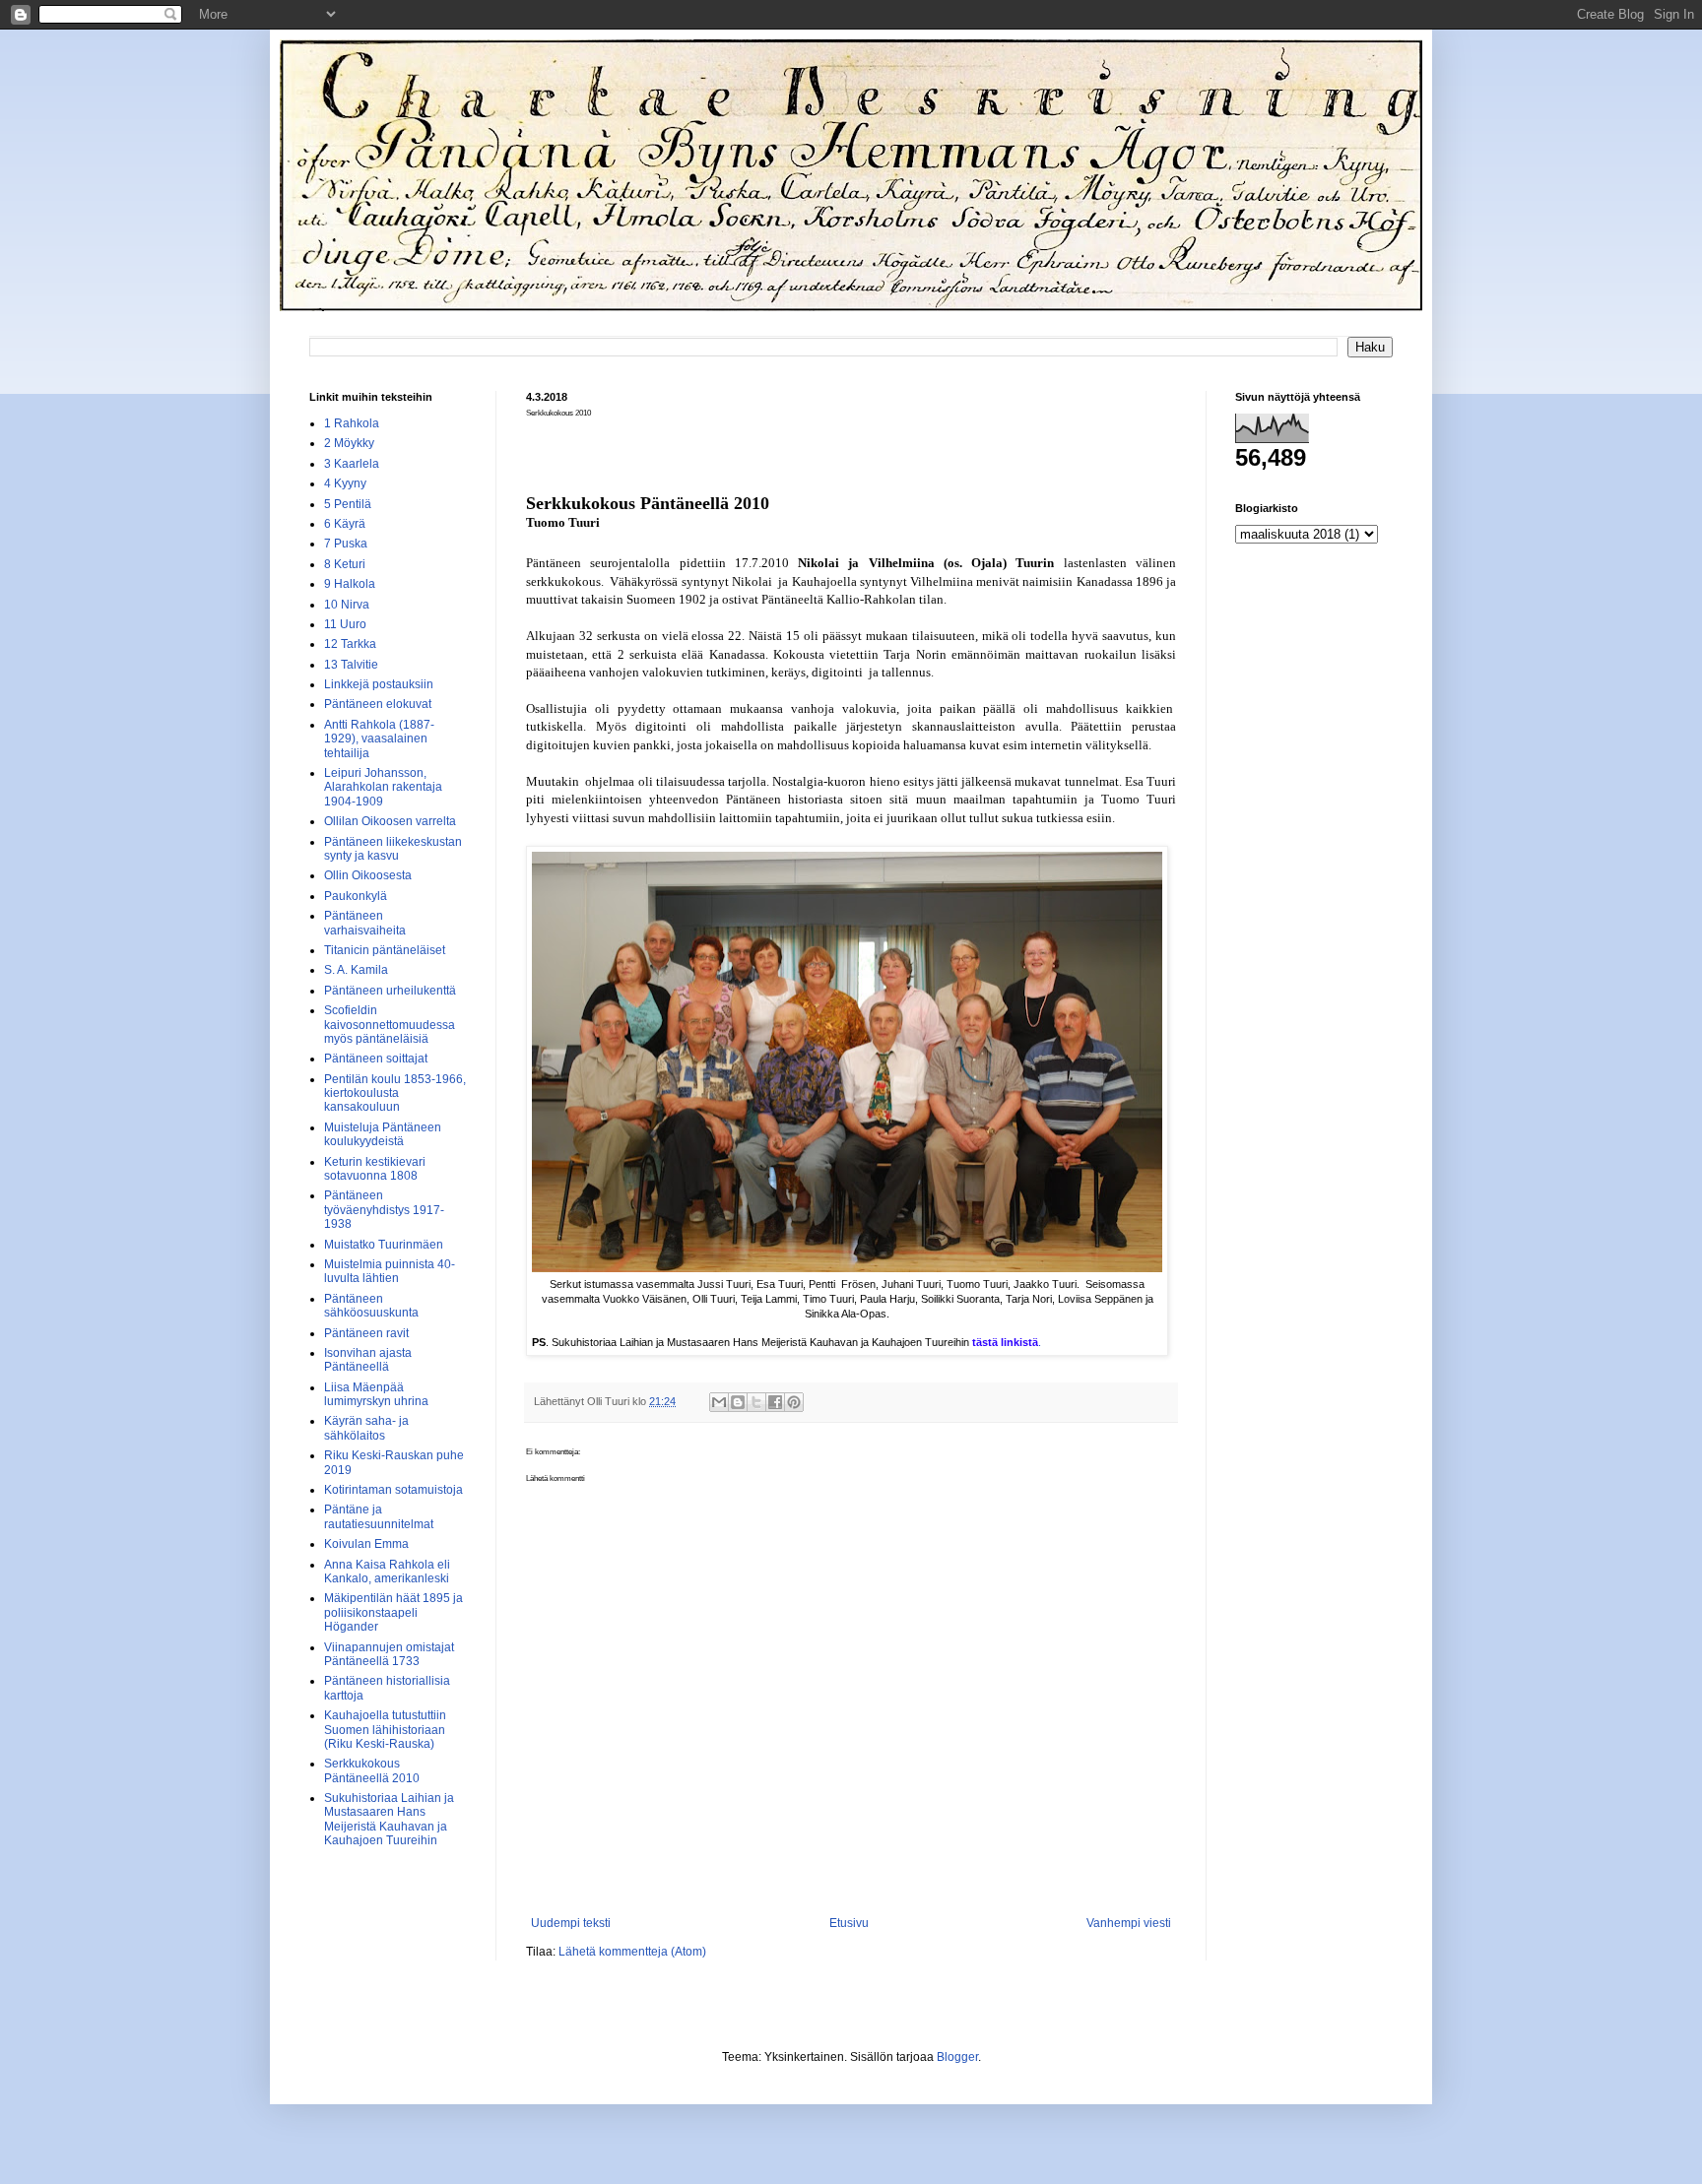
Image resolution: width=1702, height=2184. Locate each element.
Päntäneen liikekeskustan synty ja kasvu (393, 849)
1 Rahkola (352, 423)
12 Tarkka (350, 644)
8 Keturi (345, 564)
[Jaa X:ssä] (756, 1402)
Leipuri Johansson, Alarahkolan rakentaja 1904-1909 (383, 787)
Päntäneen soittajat (376, 1059)
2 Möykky (349, 443)
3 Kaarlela (352, 464)
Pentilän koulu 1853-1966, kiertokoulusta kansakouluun (395, 1093)
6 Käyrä (345, 524)
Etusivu (849, 1923)
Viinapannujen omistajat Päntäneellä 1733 (389, 1654)
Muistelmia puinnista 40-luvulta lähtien (390, 1271)
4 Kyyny (345, 483)
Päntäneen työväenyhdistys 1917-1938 (384, 1210)
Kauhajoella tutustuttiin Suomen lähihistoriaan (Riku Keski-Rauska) (385, 1730)
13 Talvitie (351, 665)
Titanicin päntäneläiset (385, 950)
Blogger (957, 2057)
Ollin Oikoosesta (368, 875)
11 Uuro (345, 624)
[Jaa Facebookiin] (775, 1402)
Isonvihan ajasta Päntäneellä (368, 1360)
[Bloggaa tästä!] (738, 1402)
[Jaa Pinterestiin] (794, 1402)
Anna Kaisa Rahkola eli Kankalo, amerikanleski (387, 1572)
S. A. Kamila (356, 970)
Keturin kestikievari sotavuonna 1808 (375, 1169)
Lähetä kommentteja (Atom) (632, 1952)
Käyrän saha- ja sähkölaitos (366, 1428)
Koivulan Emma (366, 1544)
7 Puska (346, 544)
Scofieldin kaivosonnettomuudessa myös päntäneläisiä (390, 1025)
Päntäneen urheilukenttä (390, 991)
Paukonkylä (356, 896)
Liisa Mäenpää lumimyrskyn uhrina (376, 1394)
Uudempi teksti (571, 1923)
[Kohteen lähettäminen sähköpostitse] (719, 1402)
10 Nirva (347, 605)
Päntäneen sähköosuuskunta (371, 1306)
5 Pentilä (348, 504)
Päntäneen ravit (366, 1333)
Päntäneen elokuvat (378, 704)
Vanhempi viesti (1129, 1923)
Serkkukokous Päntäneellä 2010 (372, 1770)
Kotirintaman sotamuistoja (393, 1490)
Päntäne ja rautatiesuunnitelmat (379, 1516)
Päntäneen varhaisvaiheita (365, 923)
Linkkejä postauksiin (379, 684)
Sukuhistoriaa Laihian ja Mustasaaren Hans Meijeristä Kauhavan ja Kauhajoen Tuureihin (389, 1819)
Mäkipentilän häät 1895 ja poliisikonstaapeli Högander (393, 1612)
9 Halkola (350, 584)
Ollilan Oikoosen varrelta (390, 821)
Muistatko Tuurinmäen (384, 1245)
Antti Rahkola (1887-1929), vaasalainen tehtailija (379, 739)
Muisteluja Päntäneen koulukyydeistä (383, 1134)
